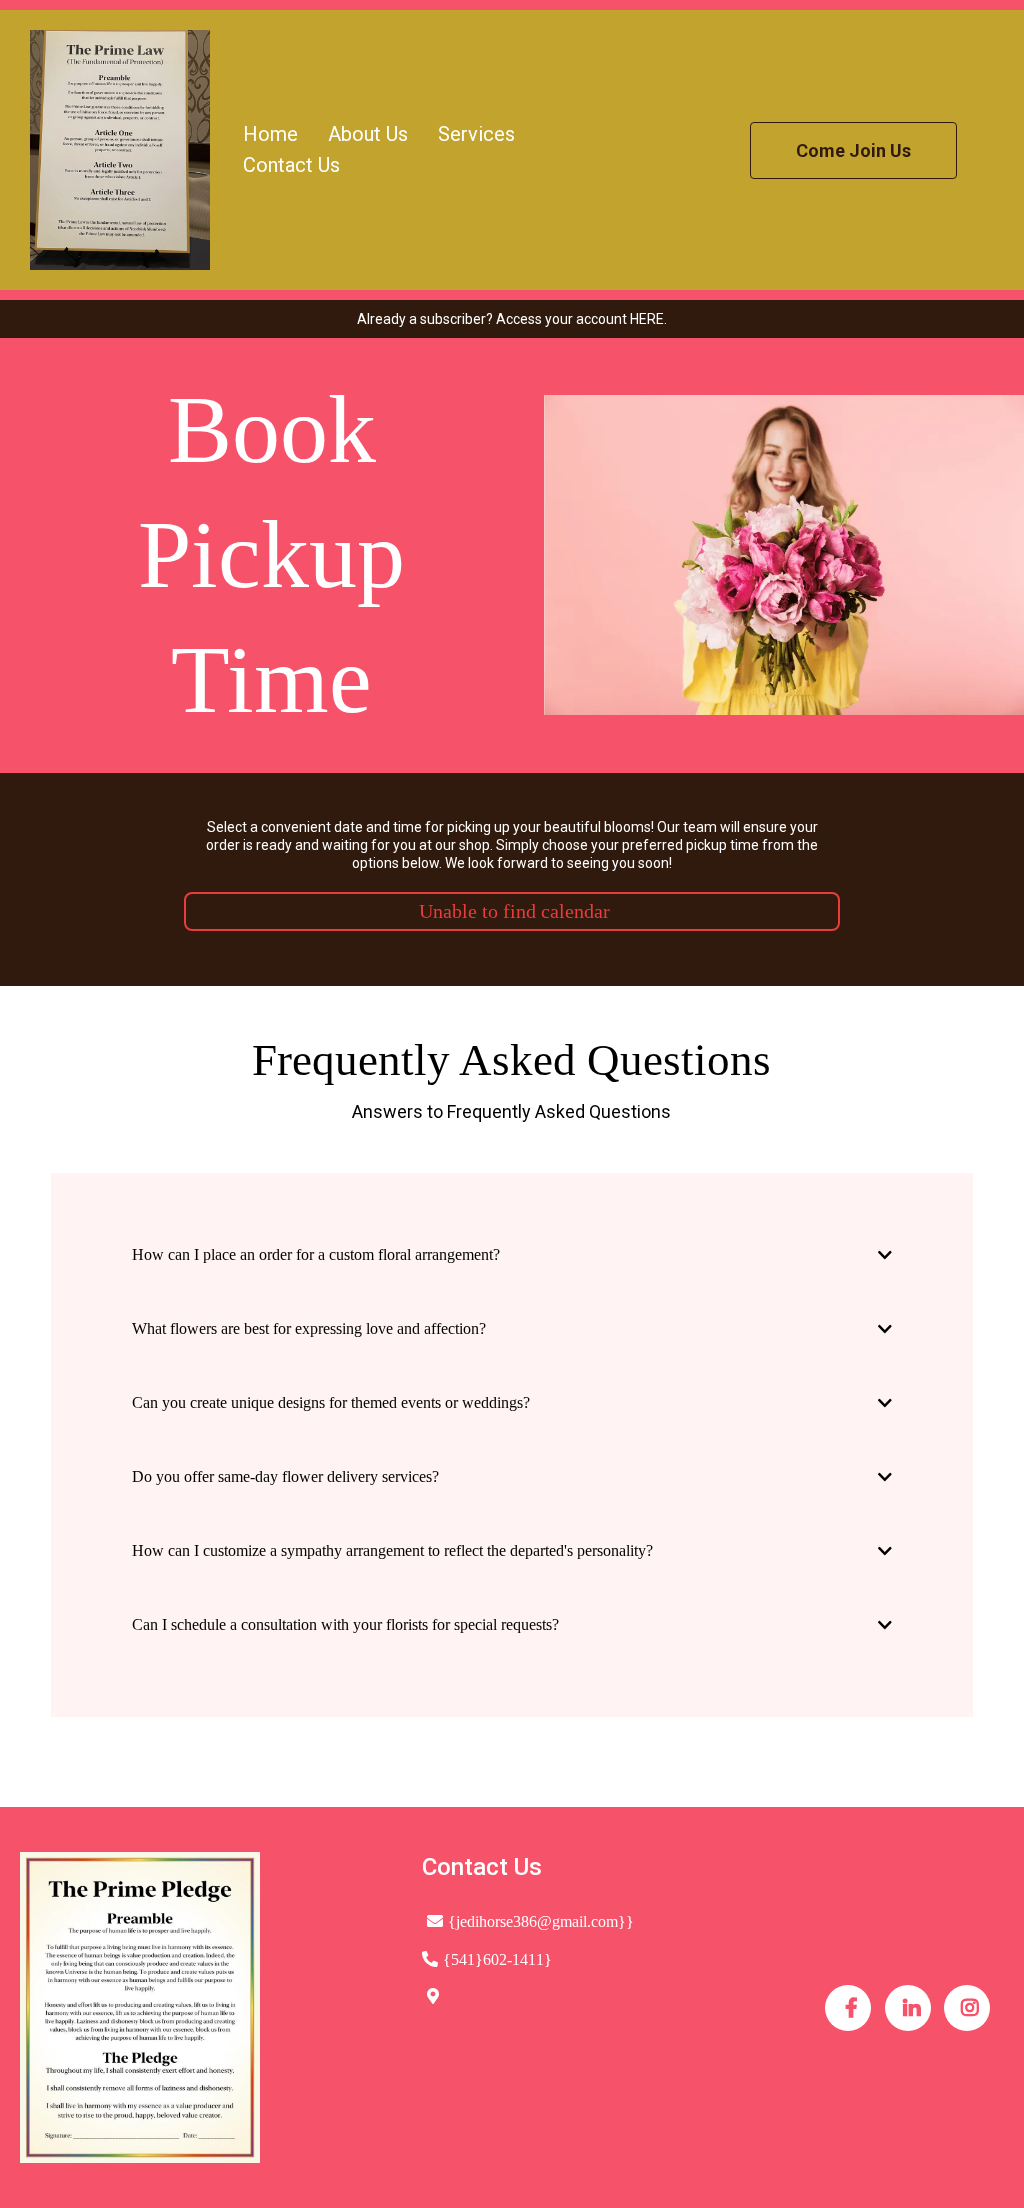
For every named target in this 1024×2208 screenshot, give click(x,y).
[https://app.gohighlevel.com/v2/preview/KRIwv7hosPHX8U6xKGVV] (201, 2007)
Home (270, 134)
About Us (368, 134)
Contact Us (291, 165)
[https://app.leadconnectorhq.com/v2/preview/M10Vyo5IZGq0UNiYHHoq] (120, 150)
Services (476, 134)
